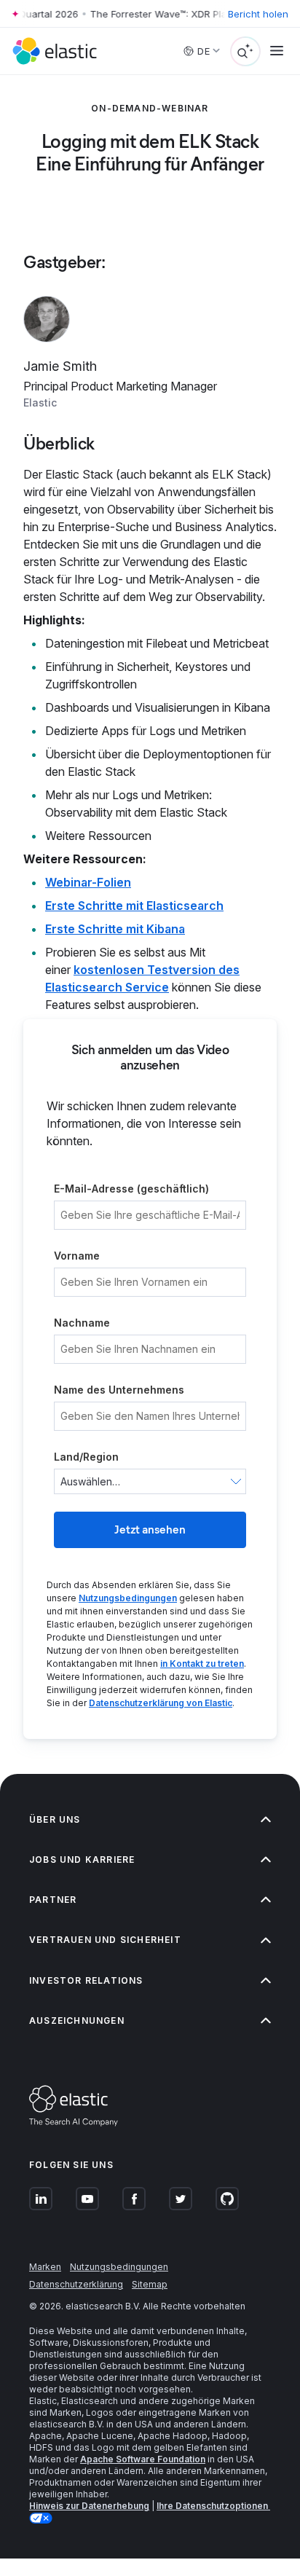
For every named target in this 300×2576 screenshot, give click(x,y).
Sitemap (150, 2284)
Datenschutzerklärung (76, 2284)
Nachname (82, 1323)
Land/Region (86, 1457)
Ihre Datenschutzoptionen (213, 2506)
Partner (53, 1900)
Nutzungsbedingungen (128, 1598)
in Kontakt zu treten (202, 1664)
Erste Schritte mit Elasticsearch (134, 906)
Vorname (77, 1256)
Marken (45, 2267)
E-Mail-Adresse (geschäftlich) (131, 1189)
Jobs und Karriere (82, 1860)
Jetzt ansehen (150, 1529)
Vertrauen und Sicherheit (105, 1940)
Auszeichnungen (77, 2021)
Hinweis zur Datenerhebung (89, 2506)
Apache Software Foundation (143, 2459)
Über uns (55, 1819)
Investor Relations (86, 1980)
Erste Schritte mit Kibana (115, 929)
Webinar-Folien (88, 882)
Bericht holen (258, 14)
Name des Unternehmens (119, 1390)
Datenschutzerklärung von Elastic (161, 1703)
